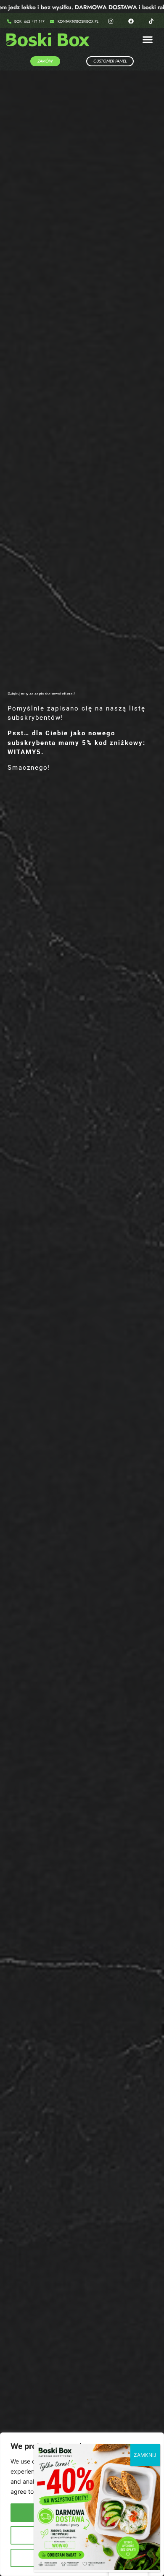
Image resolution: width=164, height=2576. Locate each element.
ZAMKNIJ (145, 2455)
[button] (148, 40)
